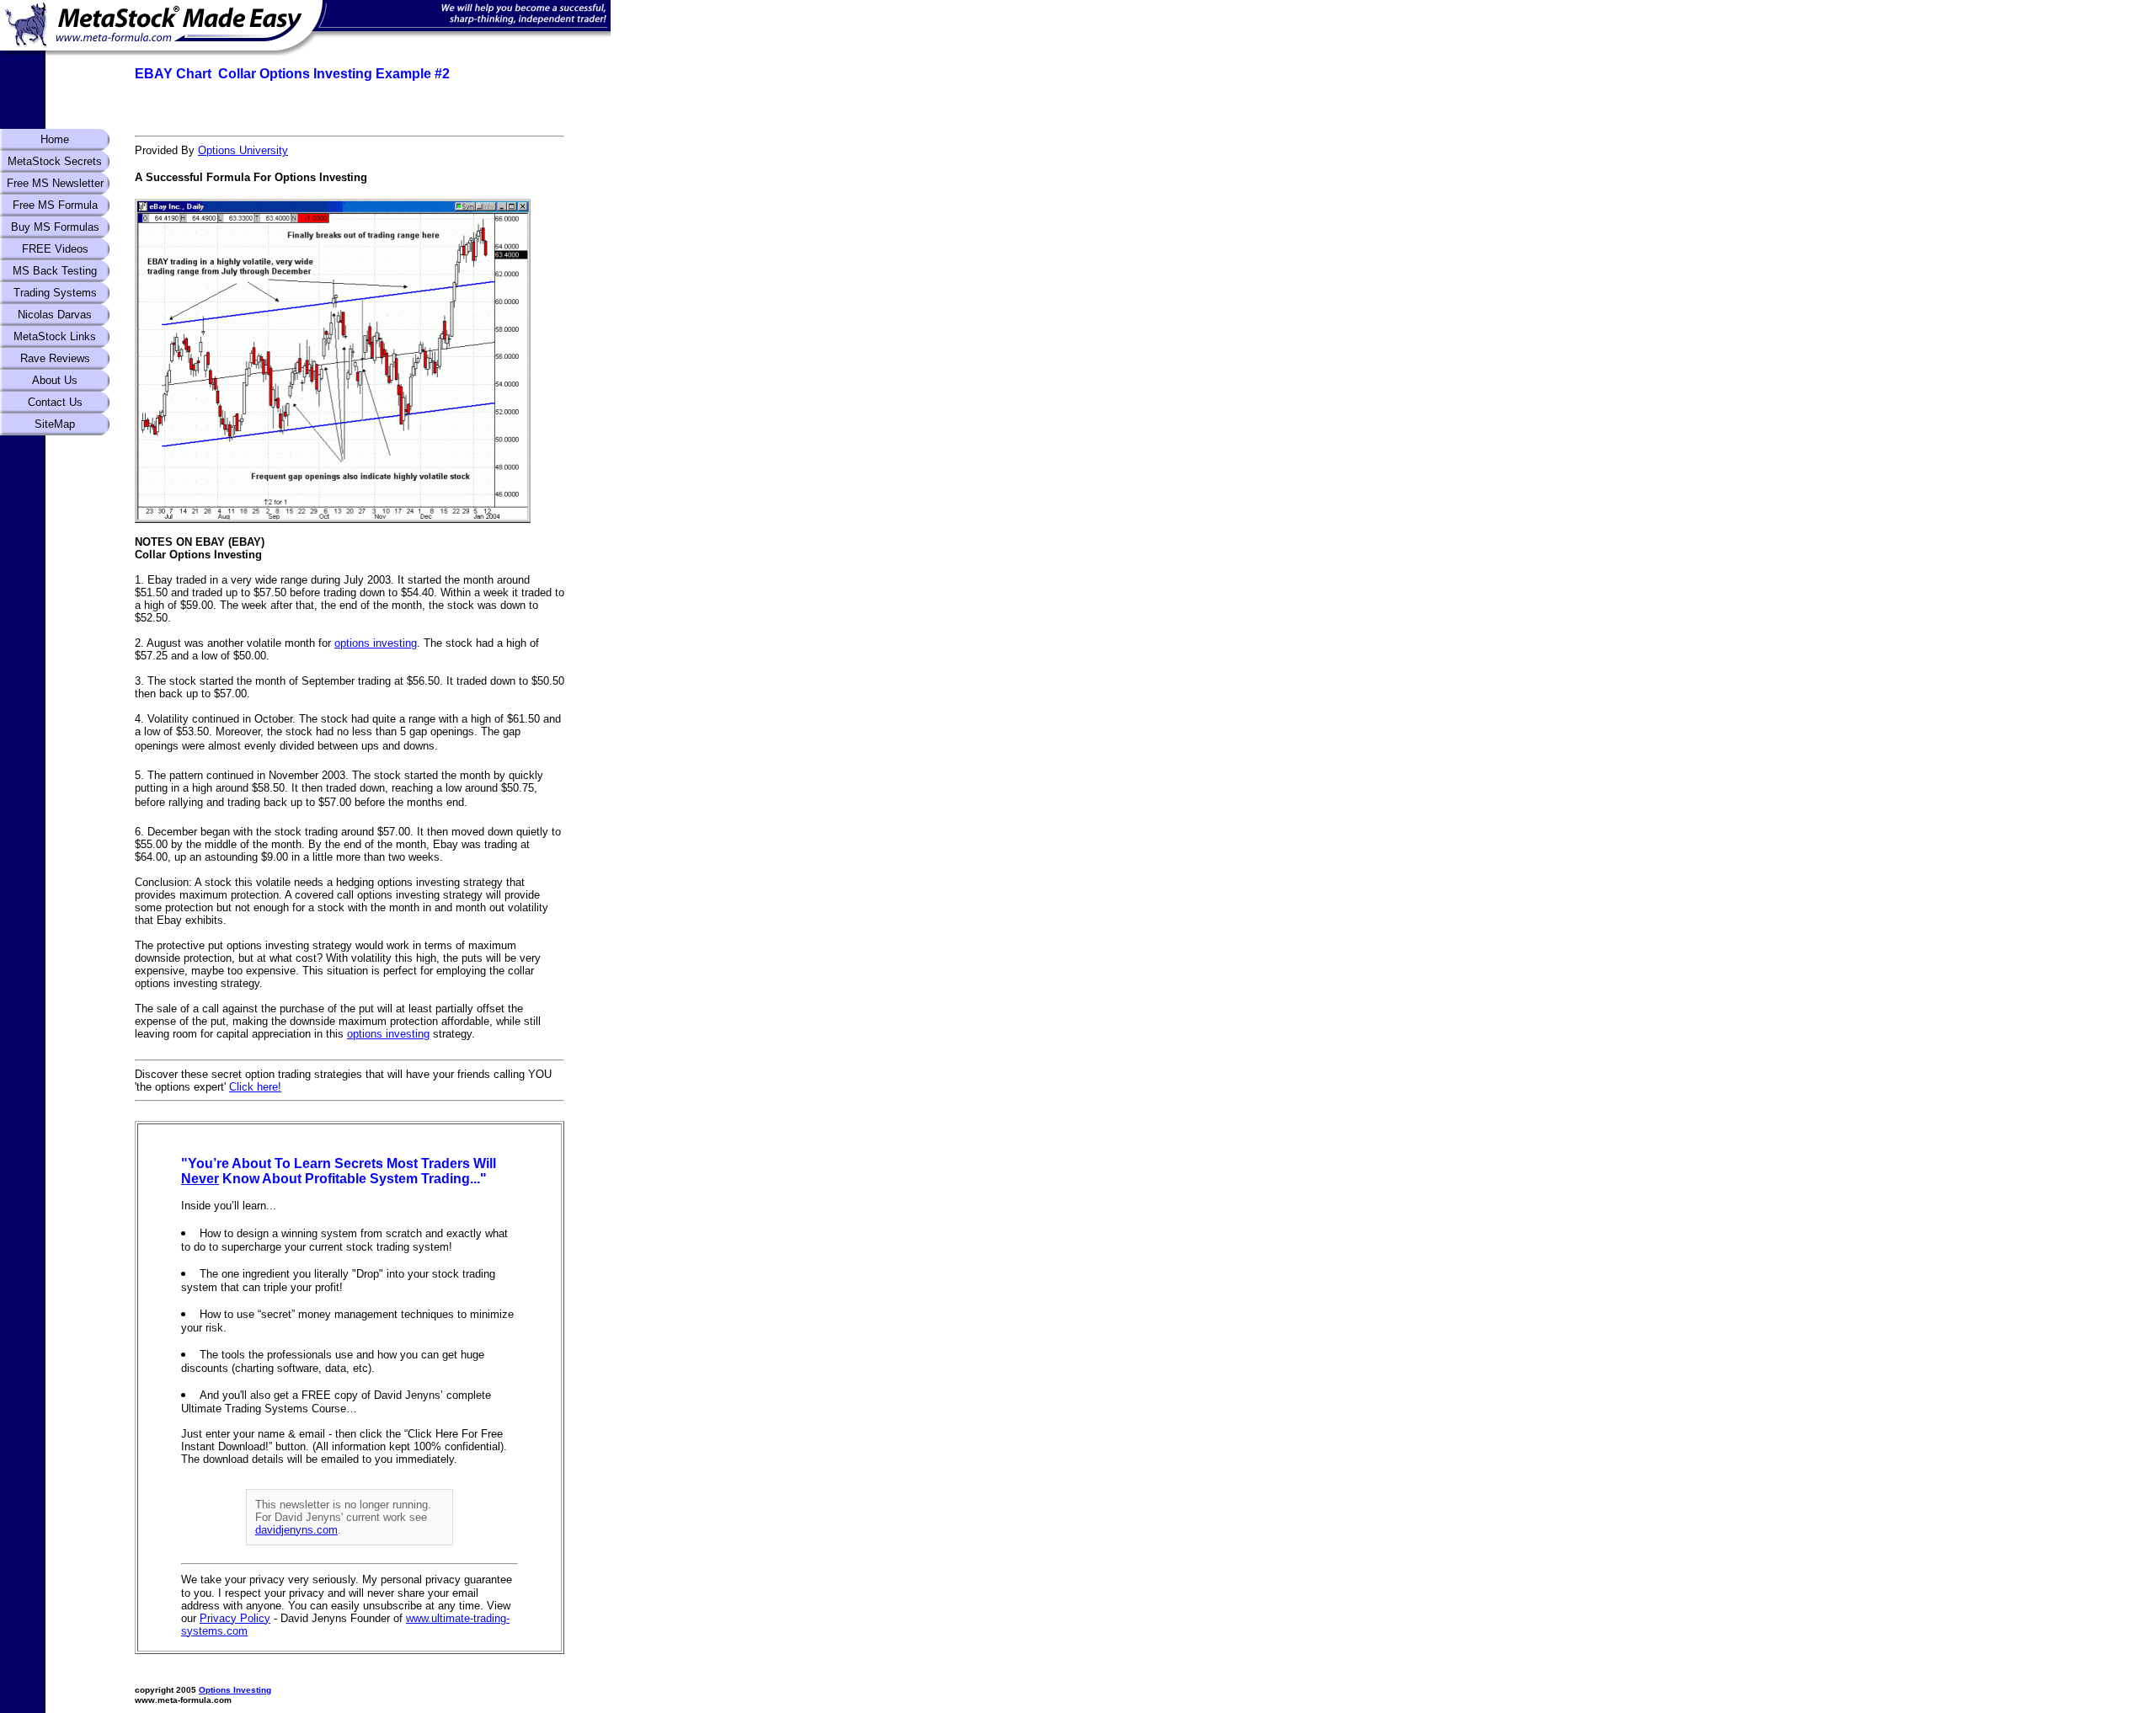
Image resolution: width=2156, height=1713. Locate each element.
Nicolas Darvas (55, 315)
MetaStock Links (55, 336)
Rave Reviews (55, 358)
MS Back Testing (55, 271)
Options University (243, 150)
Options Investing (235, 1690)
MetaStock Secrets (55, 161)
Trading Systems (55, 293)
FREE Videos (55, 249)
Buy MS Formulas (55, 227)
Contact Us (55, 402)
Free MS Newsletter (55, 183)
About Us (55, 380)
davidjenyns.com (296, 1530)
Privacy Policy (235, 1618)
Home (55, 139)
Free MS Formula (55, 205)
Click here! (255, 1087)
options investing (376, 643)
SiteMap (55, 424)
